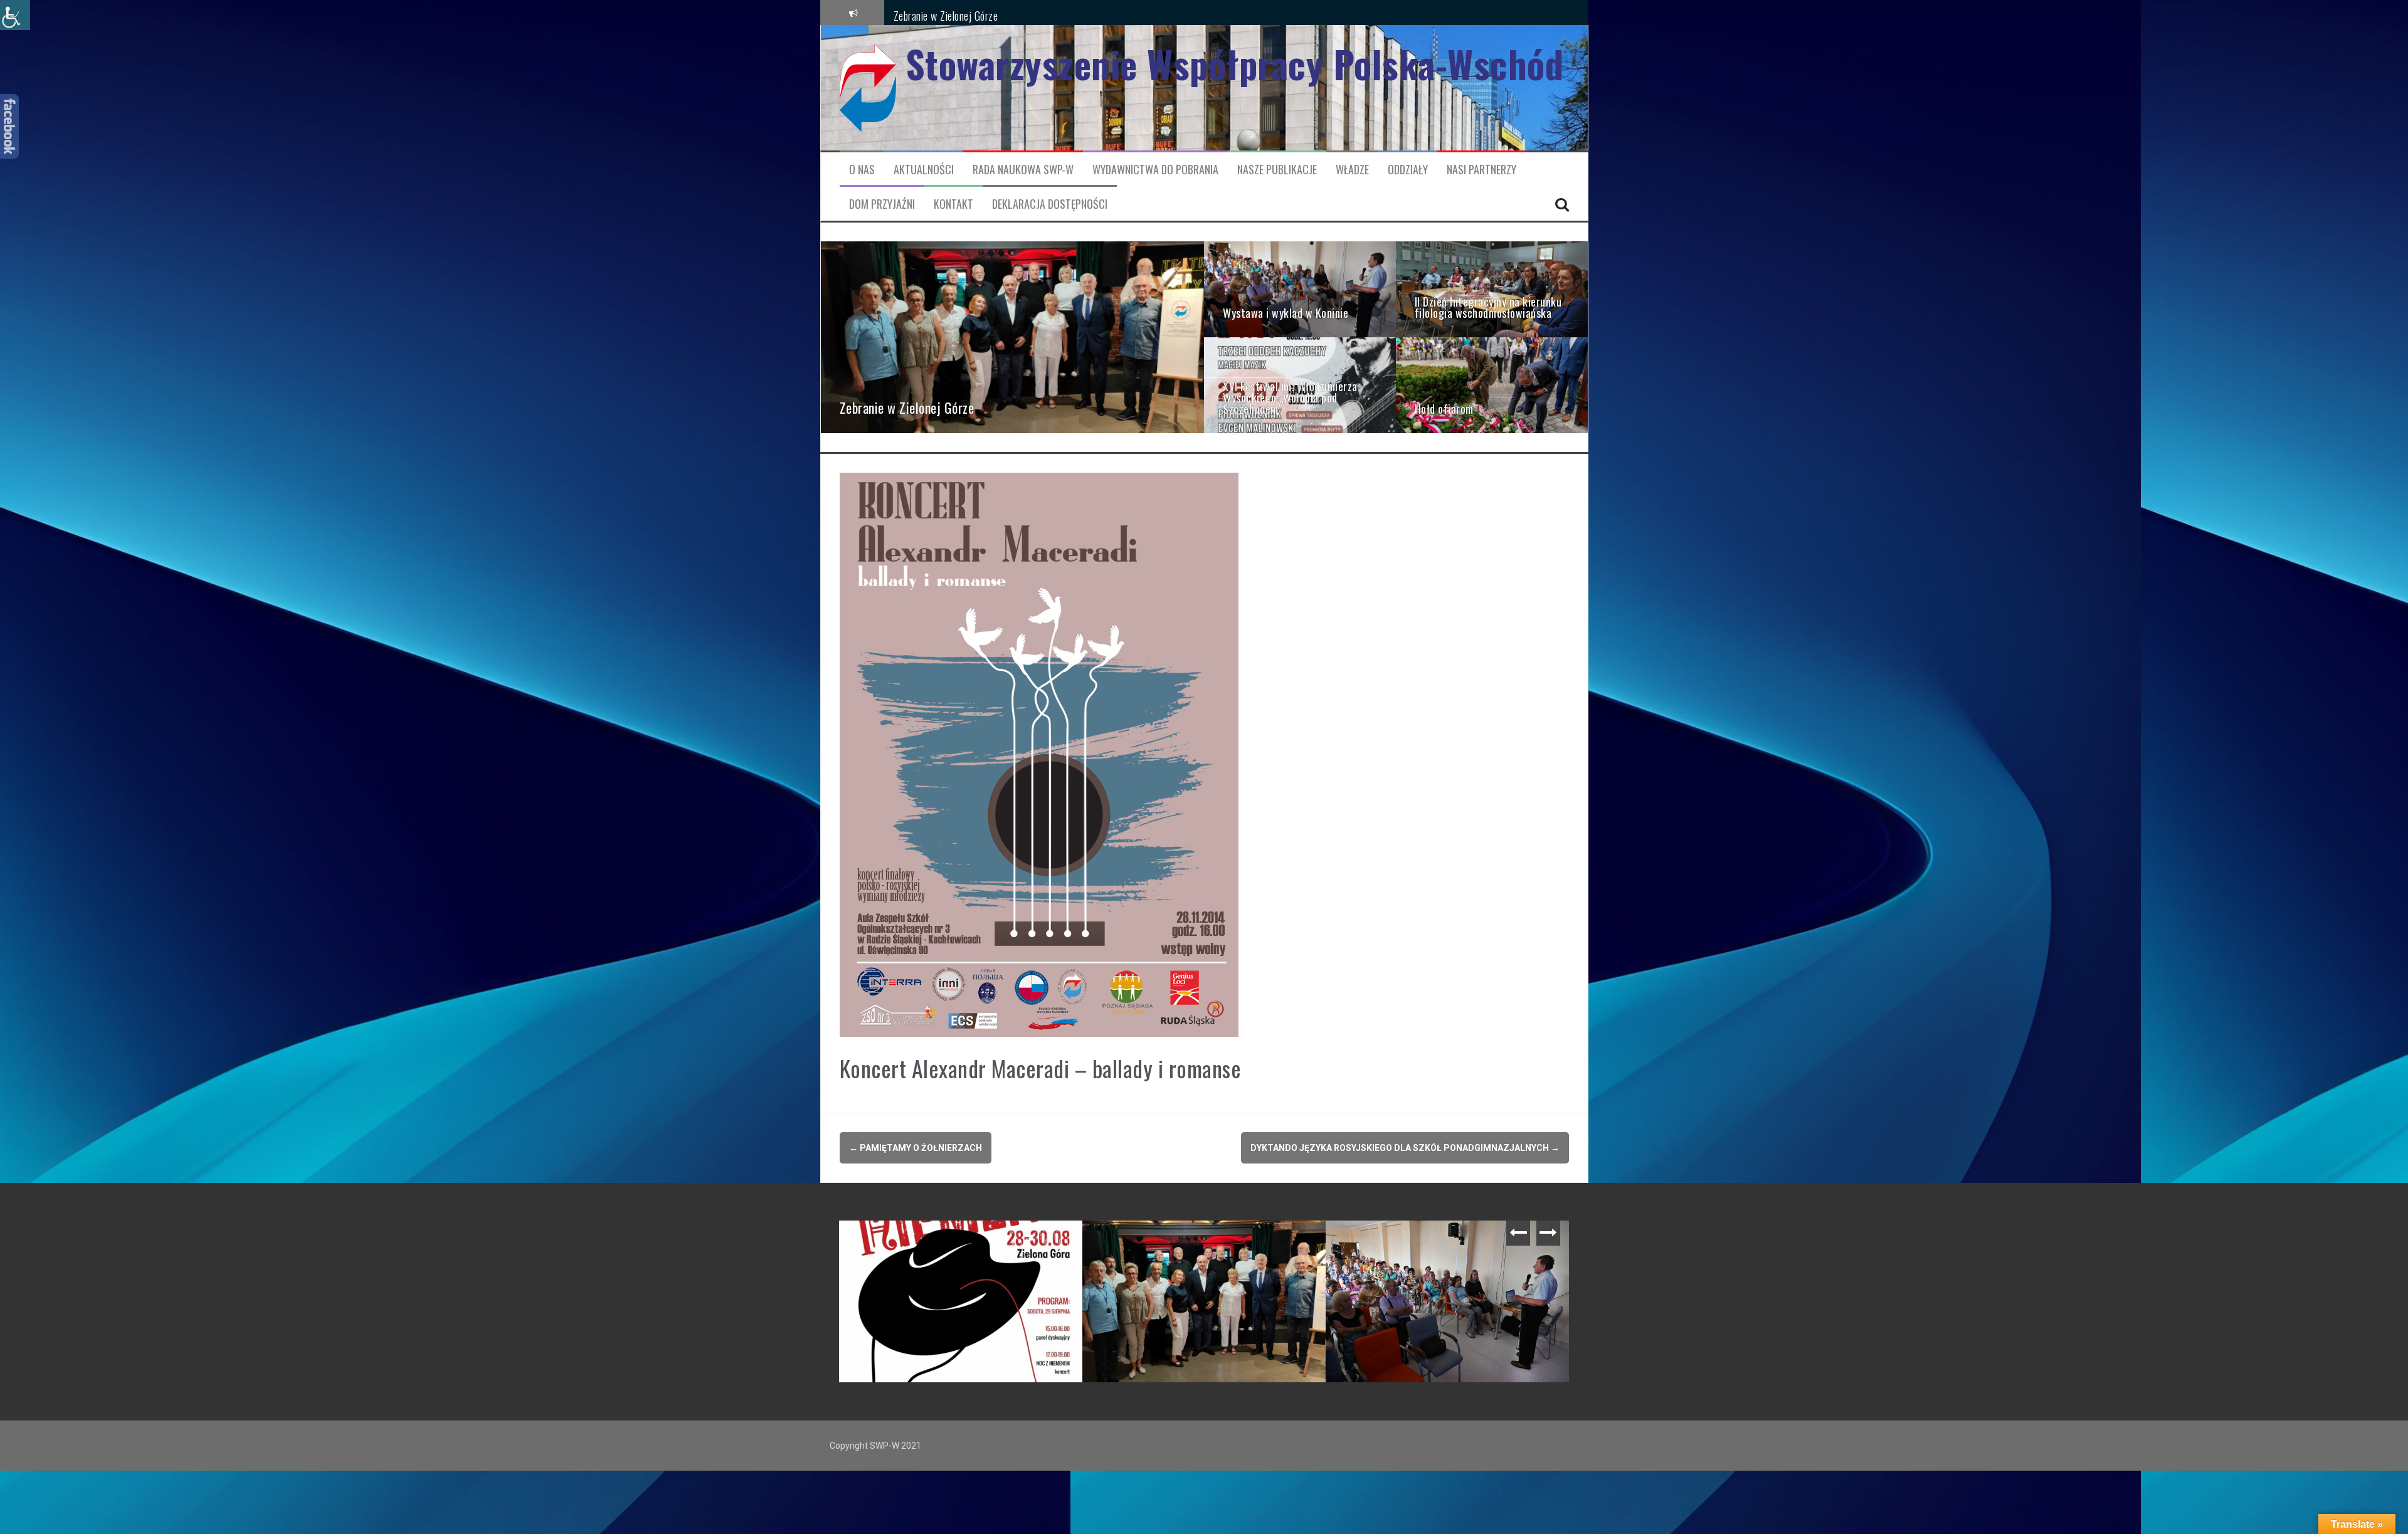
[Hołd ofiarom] (1492, 384)
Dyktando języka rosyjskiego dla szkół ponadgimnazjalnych (1405, 1148)
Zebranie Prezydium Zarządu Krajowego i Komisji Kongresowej (964, 1246)
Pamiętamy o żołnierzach (916, 1148)
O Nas (862, 170)
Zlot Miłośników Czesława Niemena (1168, 1240)
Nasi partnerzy (1481, 170)
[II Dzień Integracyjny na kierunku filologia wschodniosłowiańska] (1492, 288)
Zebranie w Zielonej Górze (946, 12)
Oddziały (1408, 170)
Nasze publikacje (1277, 170)
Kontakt (953, 204)
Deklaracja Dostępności (1050, 204)
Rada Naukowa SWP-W (1023, 170)
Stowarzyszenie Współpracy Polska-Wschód (1235, 64)
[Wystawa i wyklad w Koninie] (1300, 288)
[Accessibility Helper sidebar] (15, 15)
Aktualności (924, 170)
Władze (1352, 170)
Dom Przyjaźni (882, 204)
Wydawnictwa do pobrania (1155, 170)
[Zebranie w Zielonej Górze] (1013, 337)
